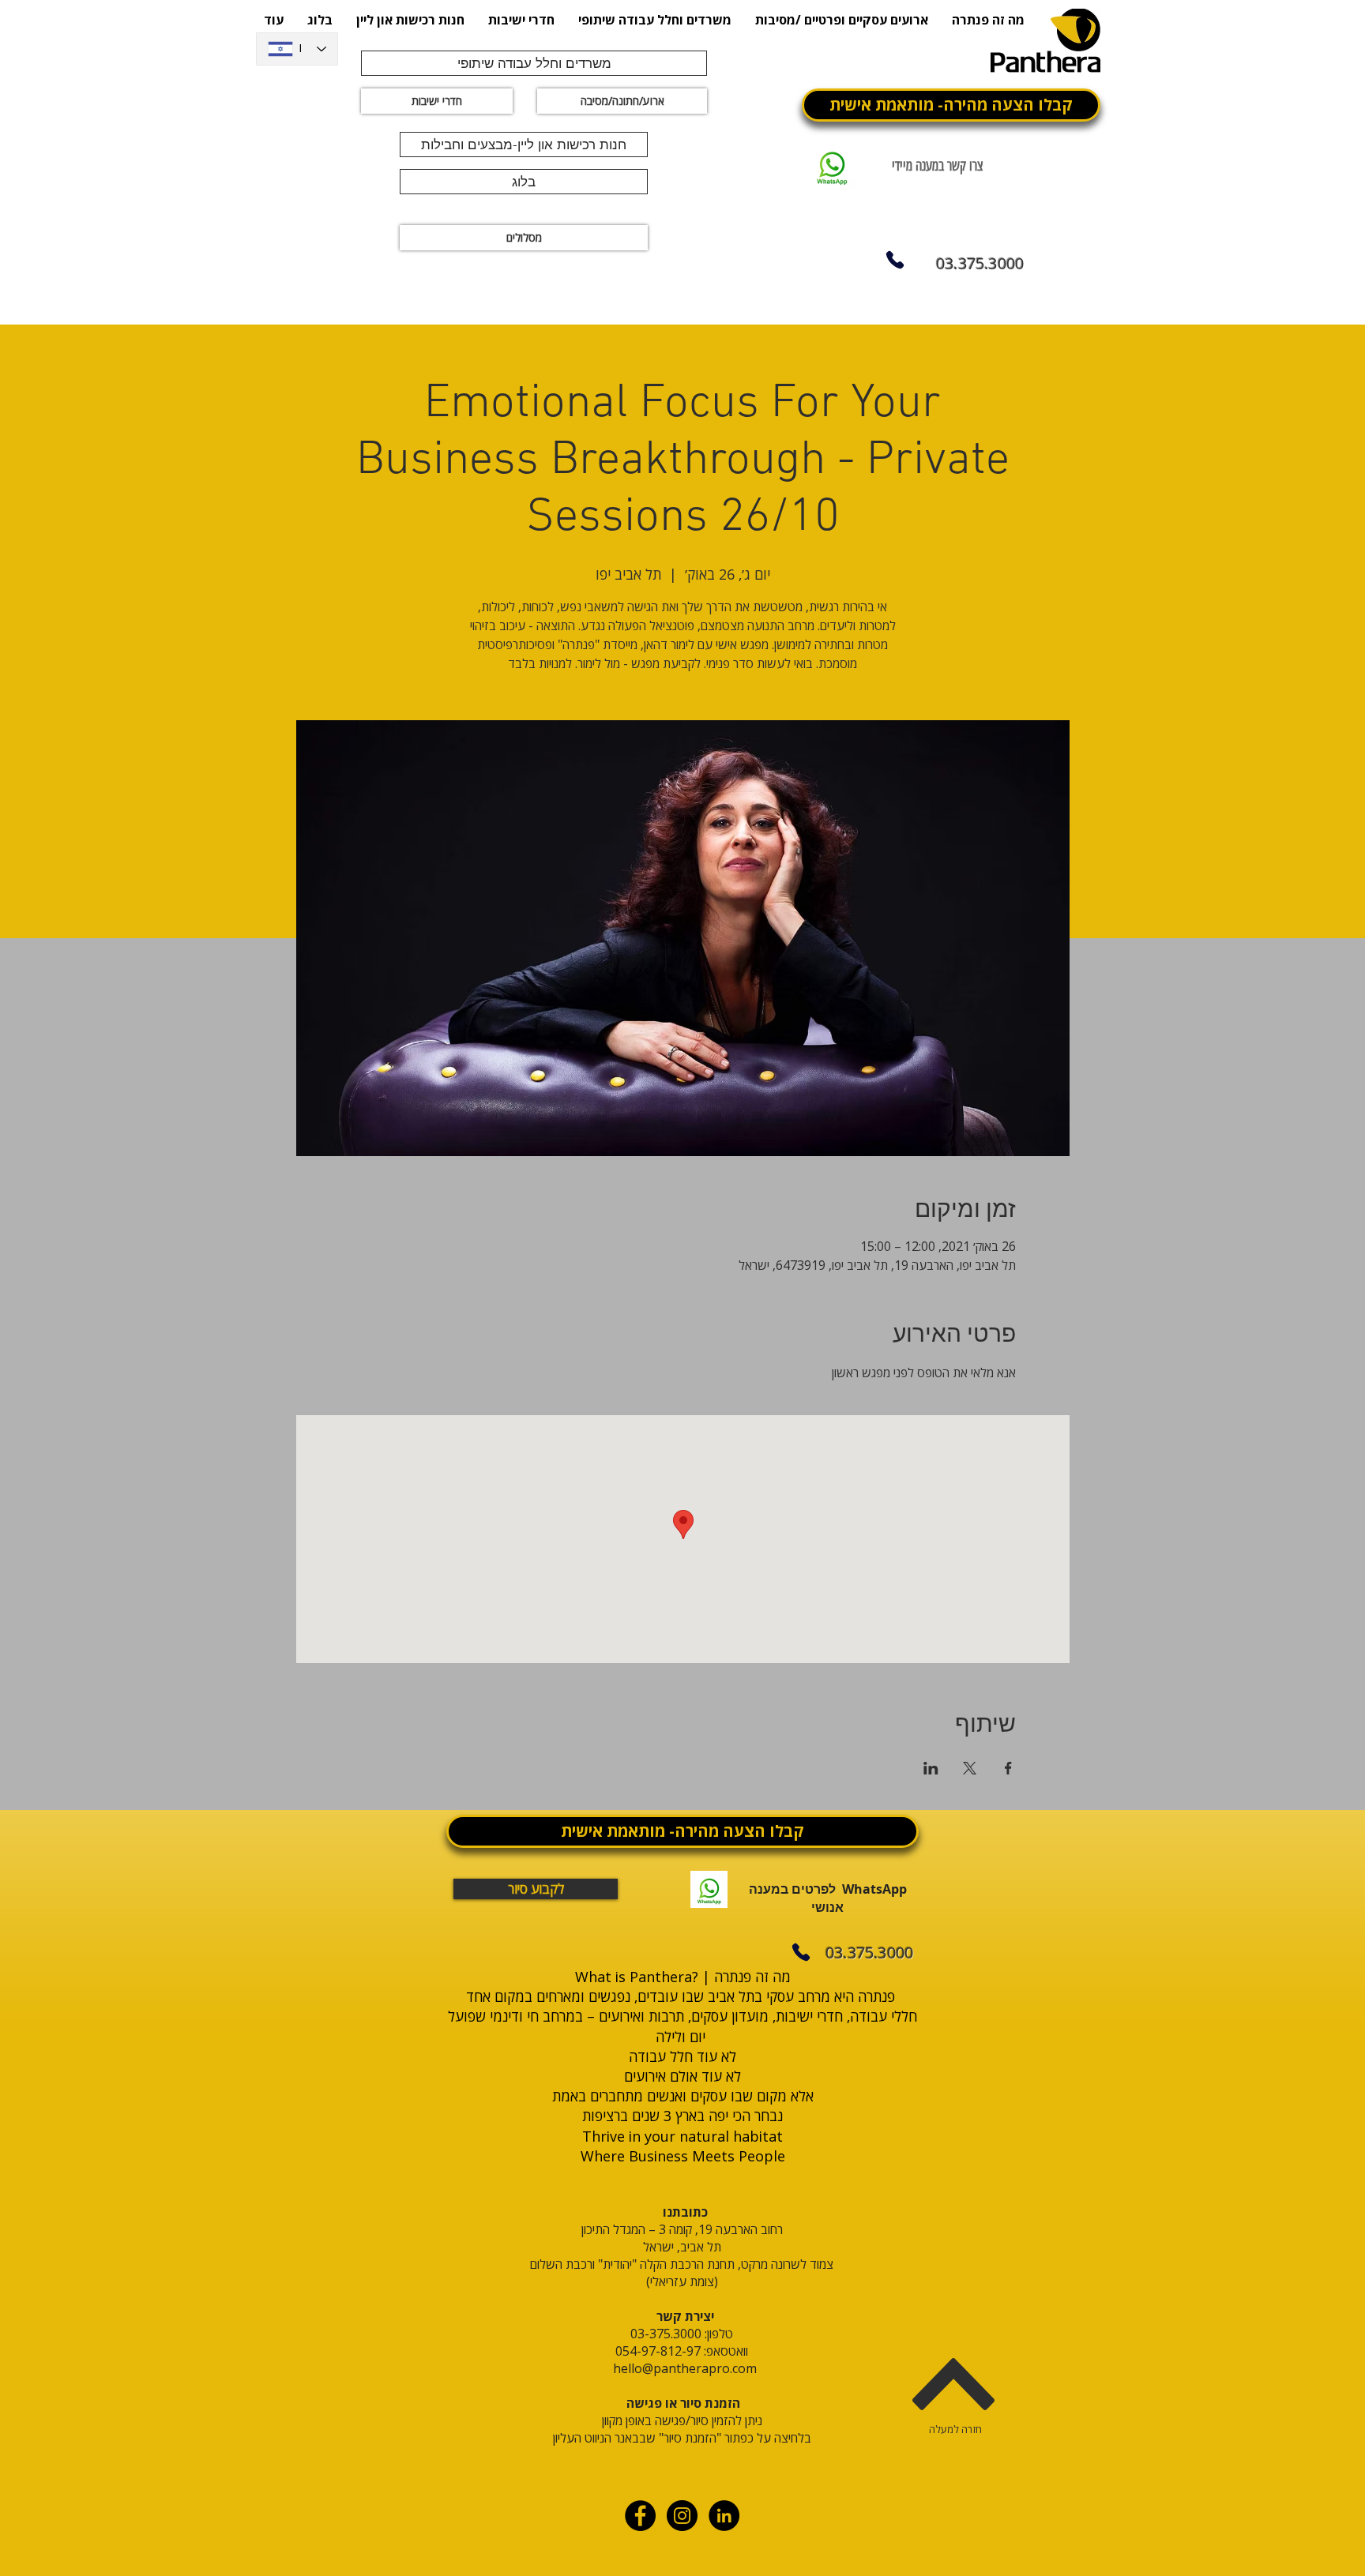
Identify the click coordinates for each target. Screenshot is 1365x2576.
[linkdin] (724, 2516)
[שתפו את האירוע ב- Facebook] (1008, 1768)
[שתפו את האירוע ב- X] (970, 1768)
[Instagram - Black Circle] (682, 2516)
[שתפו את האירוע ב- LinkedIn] (931, 1768)
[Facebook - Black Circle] (640, 2516)
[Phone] (895, 260)
